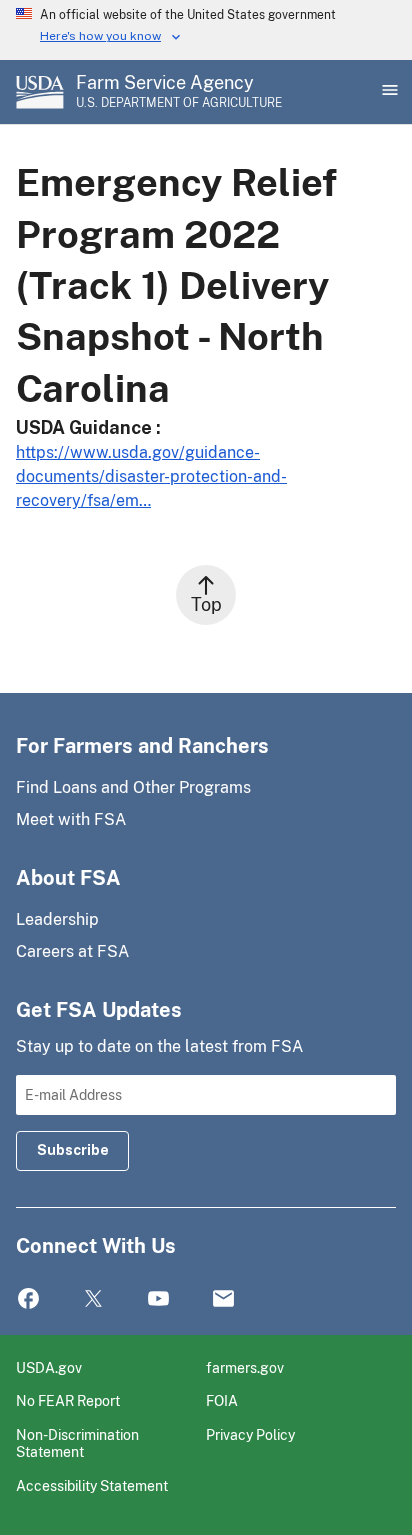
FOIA (222, 1400)
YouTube (158, 1299)
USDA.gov (49, 1367)
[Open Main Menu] (388, 92)
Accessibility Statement (92, 1485)
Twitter (93, 1299)
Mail (223, 1299)
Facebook (28, 1299)
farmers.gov (245, 1367)
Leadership (57, 919)
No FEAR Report (68, 1400)
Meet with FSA (71, 819)
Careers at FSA (72, 951)
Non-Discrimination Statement (77, 1443)
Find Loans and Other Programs (133, 787)
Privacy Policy (250, 1434)
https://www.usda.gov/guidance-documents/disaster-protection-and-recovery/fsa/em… (151, 476)
